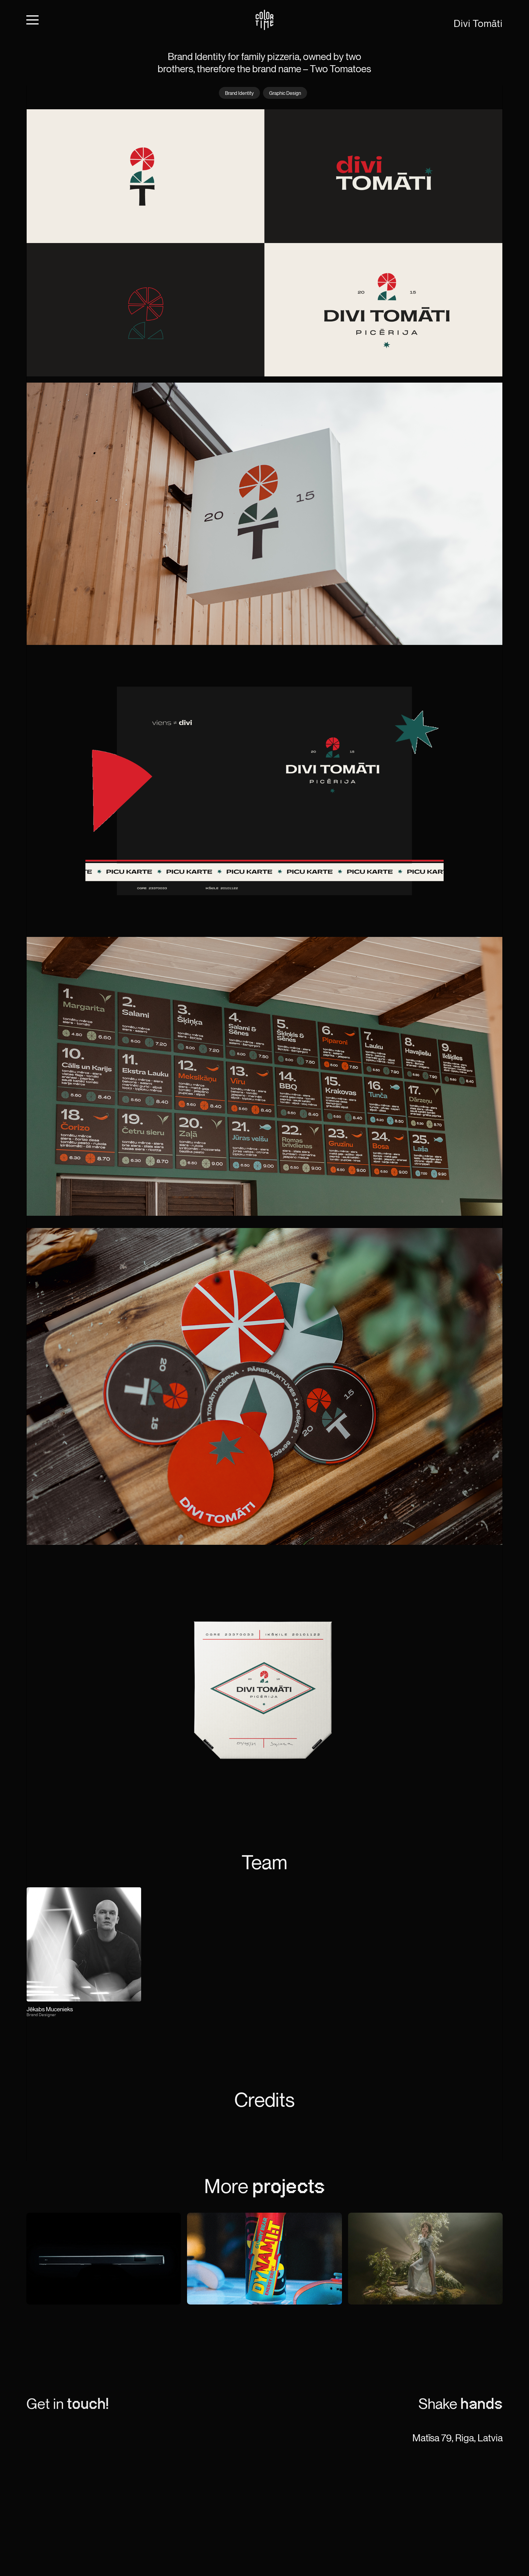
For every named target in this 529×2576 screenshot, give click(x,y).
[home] (264, 20)
